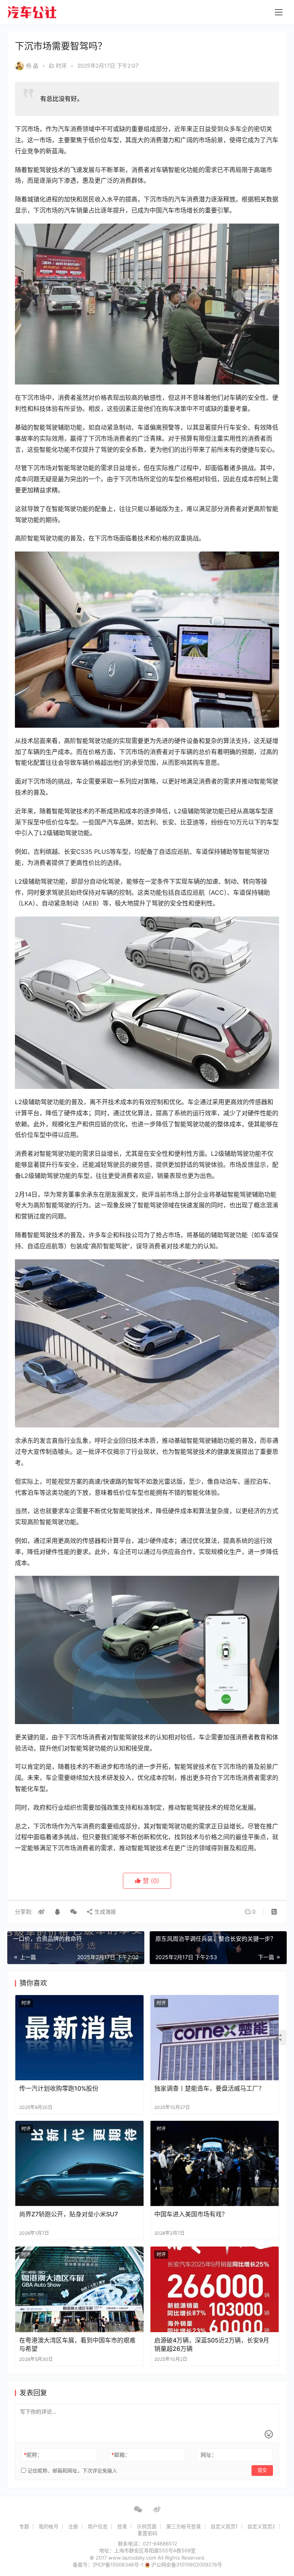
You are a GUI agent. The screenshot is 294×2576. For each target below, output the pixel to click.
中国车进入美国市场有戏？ (191, 2214)
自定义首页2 (261, 2526)
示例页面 (147, 2526)
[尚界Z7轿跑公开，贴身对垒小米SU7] (79, 2163)
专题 (24, 2526)
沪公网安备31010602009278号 (187, 2565)
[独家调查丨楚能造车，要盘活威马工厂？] (215, 2038)
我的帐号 (49, 2526)
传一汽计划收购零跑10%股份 (59, 2088)
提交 (262, 2470)
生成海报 (105, 1912)
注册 (73, 2526)
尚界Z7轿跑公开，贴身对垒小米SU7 (69, 2214)
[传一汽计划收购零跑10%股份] (79, 2038)
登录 (122, 2526)
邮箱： (121, 2455)
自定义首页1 (224, 2526)
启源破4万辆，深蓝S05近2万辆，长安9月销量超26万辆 (212, 2344)
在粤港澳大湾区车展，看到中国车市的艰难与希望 (77, 2344)
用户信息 (98, 2526)
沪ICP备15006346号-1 (119, 2565)
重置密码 (147, 2533)
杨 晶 (32, 66)
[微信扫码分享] (73, 1912)
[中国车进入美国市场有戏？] (215, 2163)
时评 (61, 66)
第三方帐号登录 (184, 2526)
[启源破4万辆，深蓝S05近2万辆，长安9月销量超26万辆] (215, 2289)
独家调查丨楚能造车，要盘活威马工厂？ (209, 2088)
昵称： (33, 2455)
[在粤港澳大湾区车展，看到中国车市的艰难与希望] (79, 2289)
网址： (209, 2455)
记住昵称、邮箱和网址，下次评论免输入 (72, 2471)
